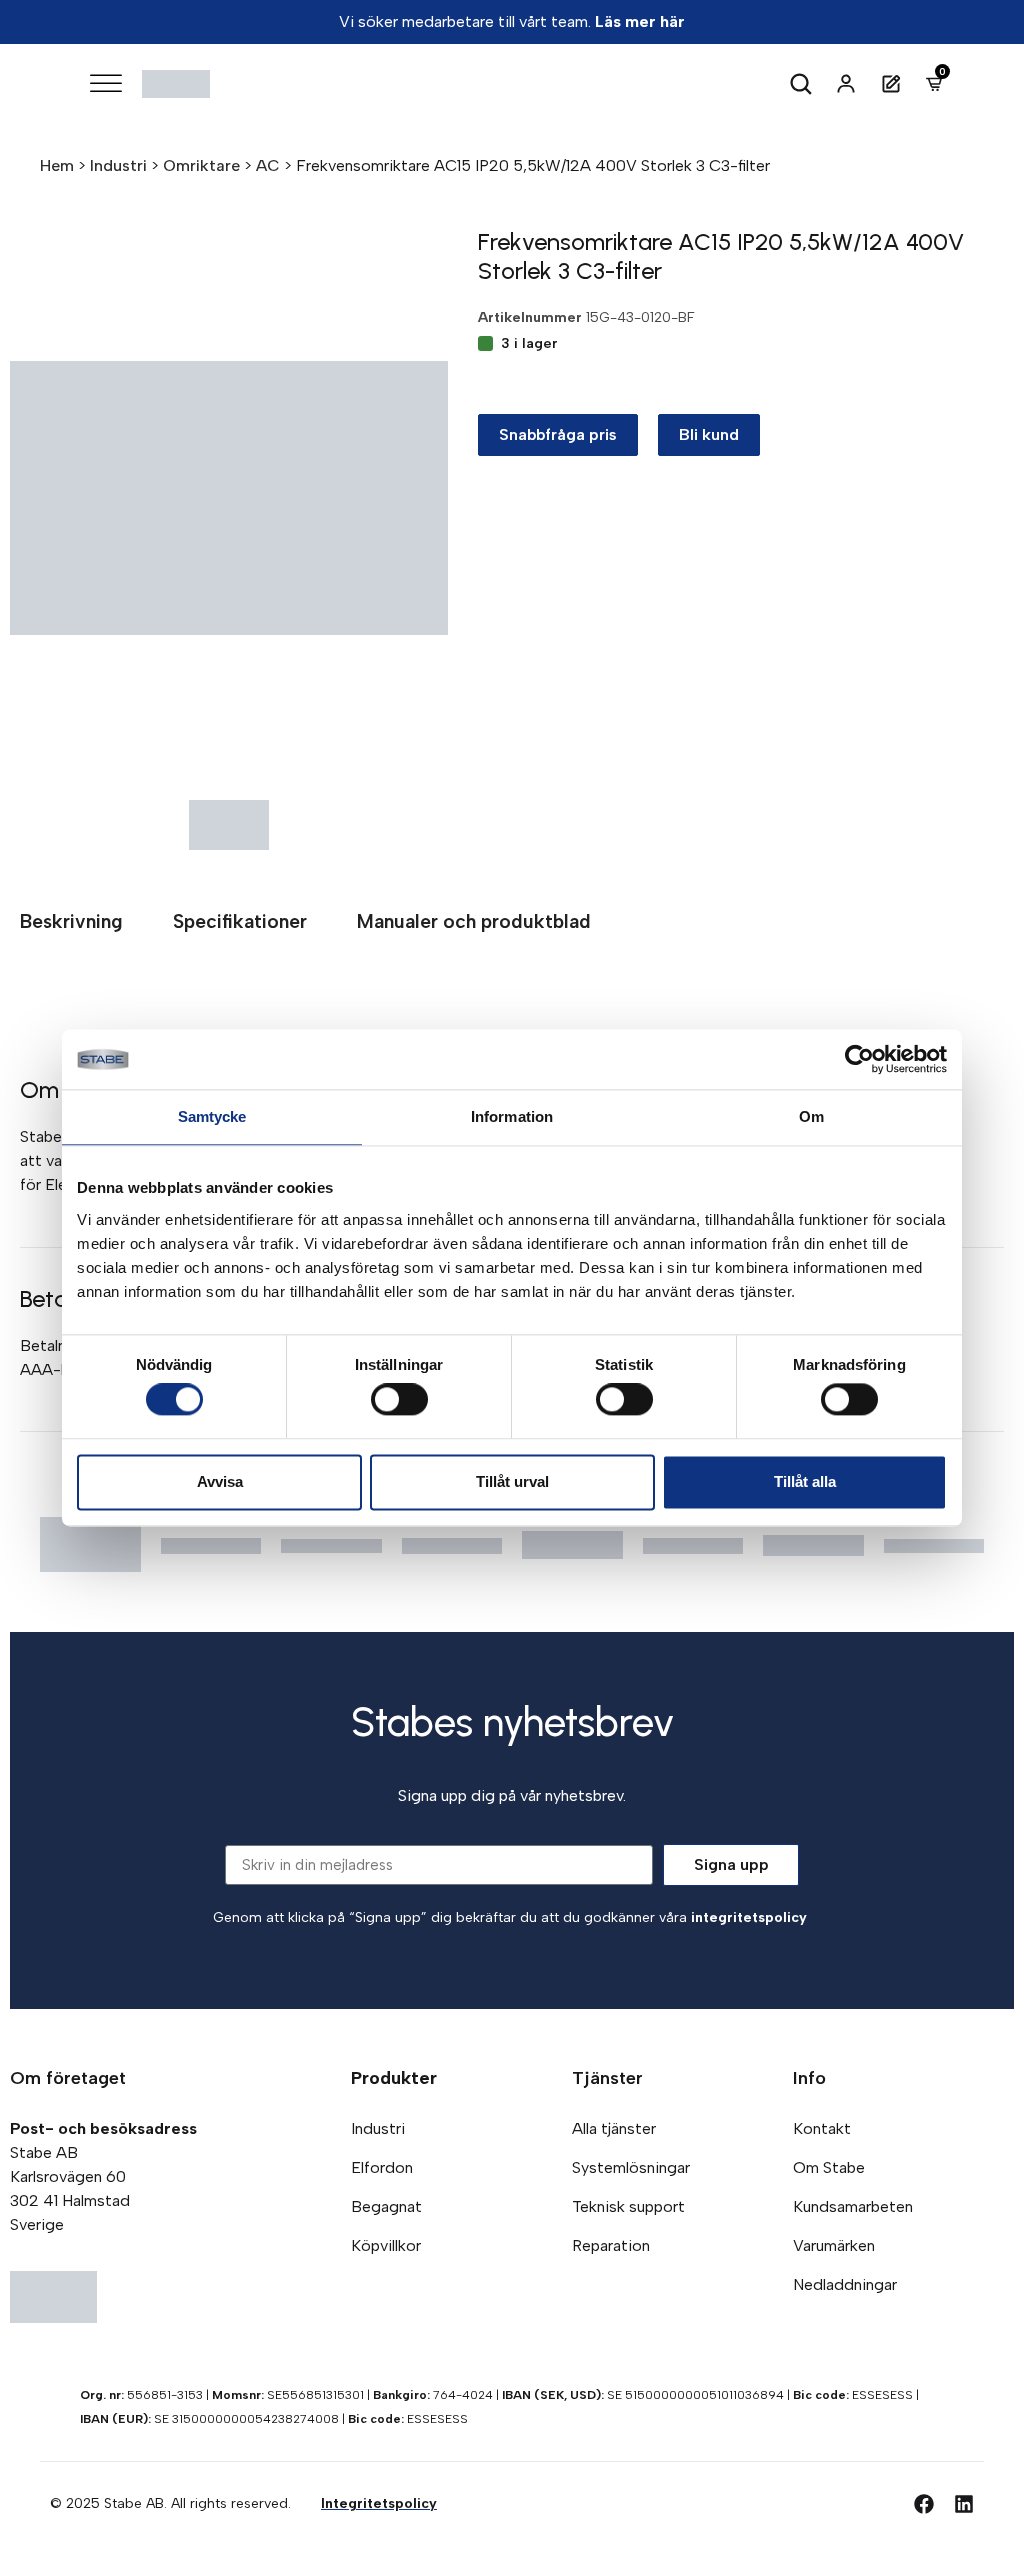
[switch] (399, 1400)
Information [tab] (512, 1116)
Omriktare (201, 165)
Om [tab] (811, 1116)
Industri (118, 165)
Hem (57, 165)
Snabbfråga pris (558, 434)
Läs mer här (640, 21)
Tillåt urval (512, 1481)
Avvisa (220, 1481)
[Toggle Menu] (106, 83)
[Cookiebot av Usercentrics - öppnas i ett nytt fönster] (859, 1059)
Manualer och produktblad (474, 921)
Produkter (394, 2078)
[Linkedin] (964, 2504)
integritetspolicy (749, 1917)
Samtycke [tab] (212, 1116)
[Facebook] (924, 2504)
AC (268, 165)
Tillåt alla (805, 1481)
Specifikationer (240, 921)
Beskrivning (71, 921)
